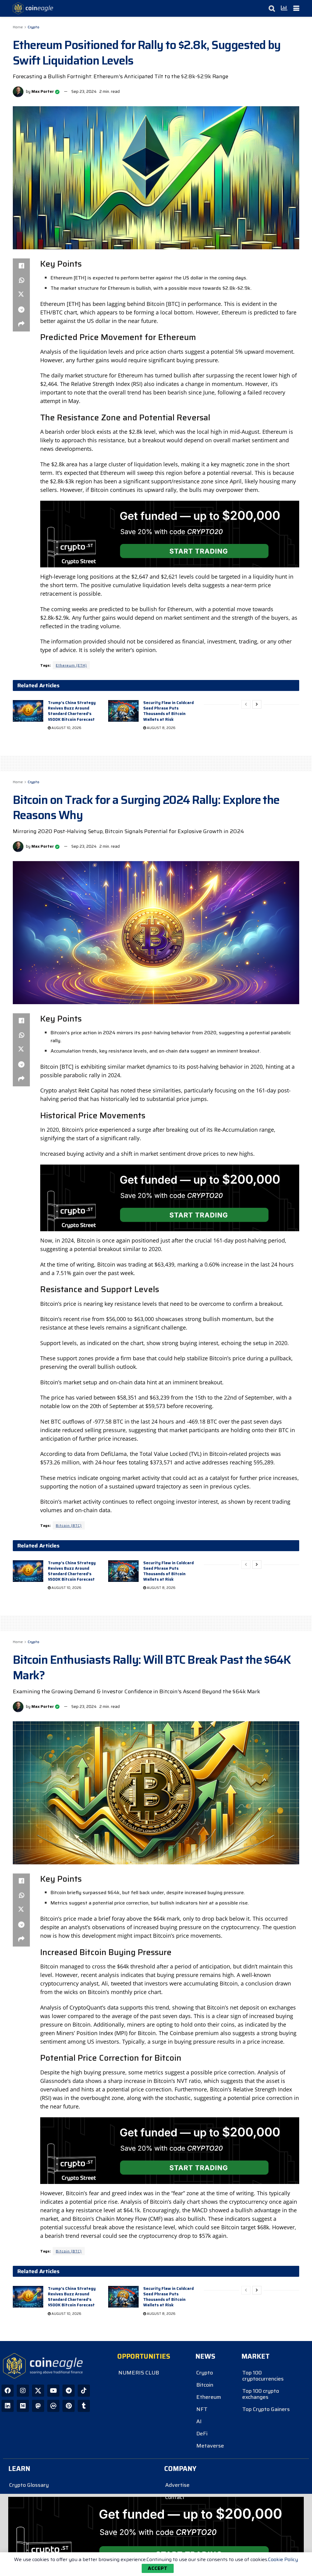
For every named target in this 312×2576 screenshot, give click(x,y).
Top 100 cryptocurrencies (263, 2376)
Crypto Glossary (29, 2485)
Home (18, 27)
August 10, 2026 (66, 728)
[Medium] (23, 2406)
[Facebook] (8, 2391)
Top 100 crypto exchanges (261, 2394)
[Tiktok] (84, 2391)
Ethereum (209, 2397)
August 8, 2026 (161, 728)
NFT (202, 2409)
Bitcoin (205, 2385)
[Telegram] (69, 2391)
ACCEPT (158, 2568)
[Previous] (246, 704)
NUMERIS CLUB (139, 2373)
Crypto (34, 27)
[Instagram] (23, 2391)
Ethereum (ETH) (71, 665)
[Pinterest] (69, 2406)
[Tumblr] (84, 2406)
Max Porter (43, 91)
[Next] (257, 704)
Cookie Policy (283, 2559)
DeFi (202, 2434)
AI (199, 2421)
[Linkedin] (8, 2406)
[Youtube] (53, 2391)
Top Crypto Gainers (266, 2409)
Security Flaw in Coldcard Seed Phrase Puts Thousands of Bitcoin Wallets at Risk (168, 711)
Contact (175, 2497)
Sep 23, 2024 (84, 91)
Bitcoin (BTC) (69, 1525)
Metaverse (210, 2446)
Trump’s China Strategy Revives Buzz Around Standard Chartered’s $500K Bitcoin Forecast (72, 711)
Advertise (177, 2485)
